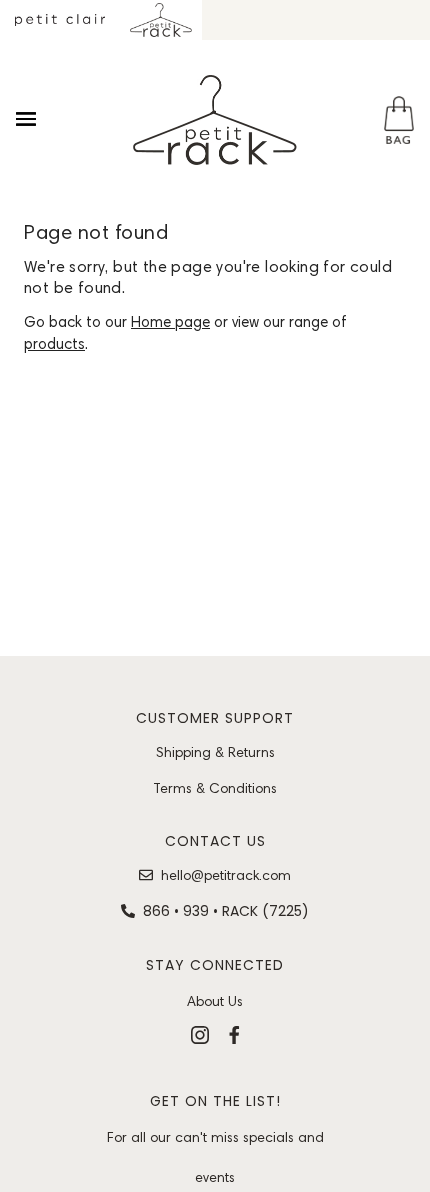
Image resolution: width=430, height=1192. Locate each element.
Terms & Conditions (215, 788)
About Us (215, 1001)
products (54, 344)
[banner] (215, 120)
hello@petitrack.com (226, 875)
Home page (170, 322)
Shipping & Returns (215, 752)
